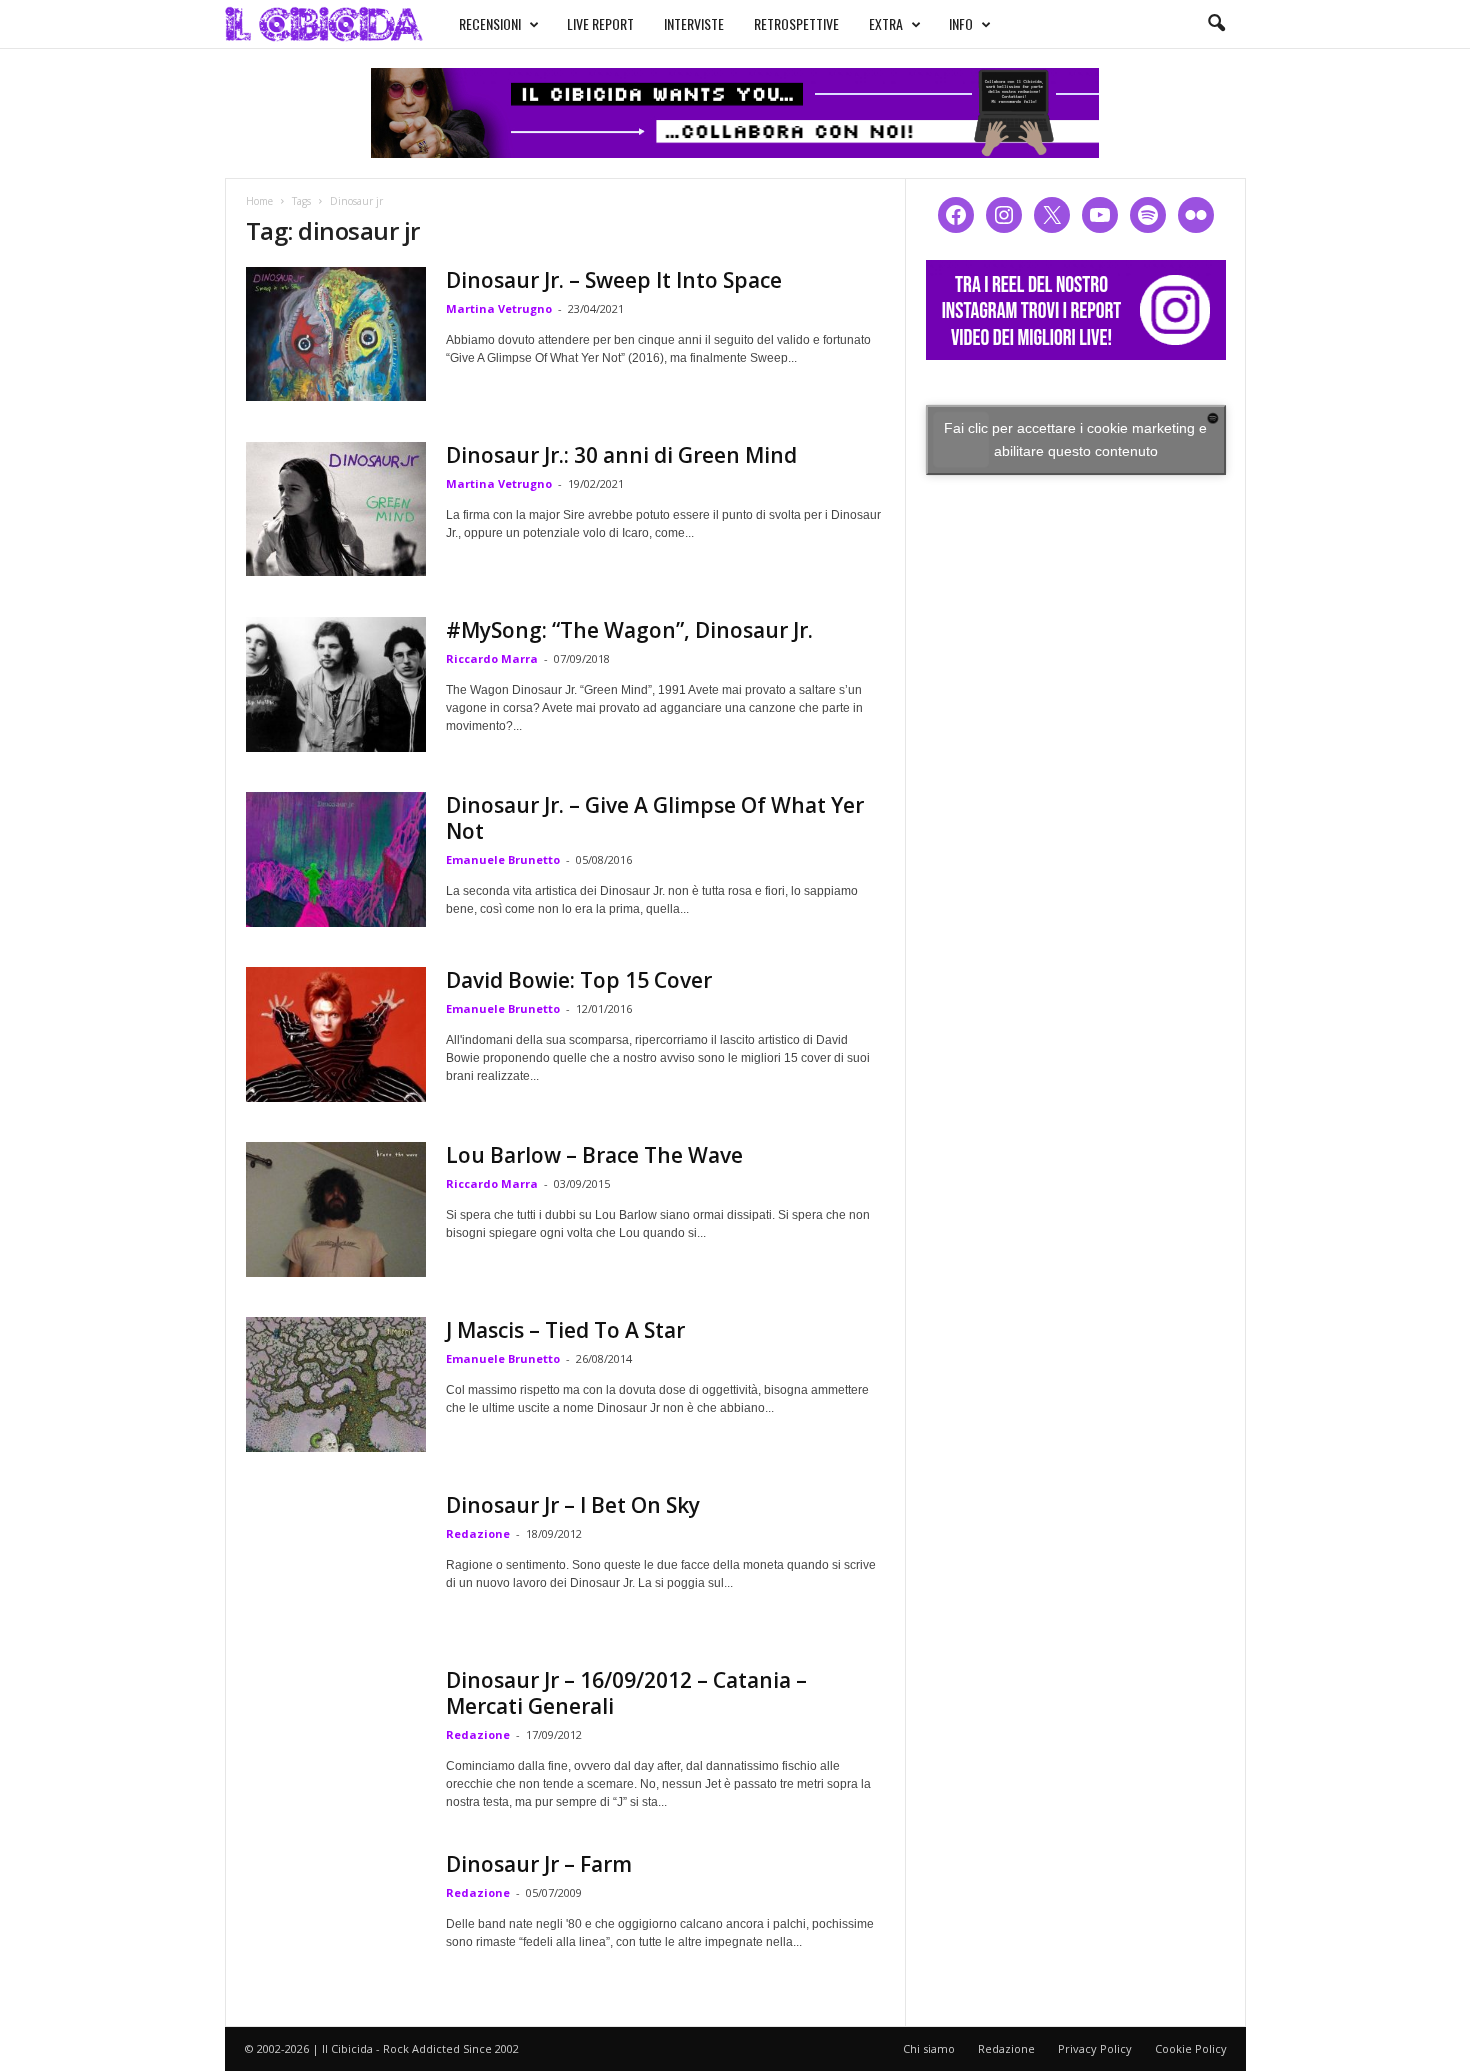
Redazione (478, 1533)
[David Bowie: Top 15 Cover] (336, 1034)
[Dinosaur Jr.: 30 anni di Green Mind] (336, 509)
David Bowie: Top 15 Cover (579, 980)
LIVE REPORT (600, 23)
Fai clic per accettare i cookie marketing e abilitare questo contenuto (1075, 439)
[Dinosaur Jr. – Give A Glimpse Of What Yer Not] (336, 859)
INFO (961, 23)
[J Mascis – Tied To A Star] (336, 1384)
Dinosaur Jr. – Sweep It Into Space (614, 280)
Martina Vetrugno (499, 308)
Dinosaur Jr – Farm (539, 1864)
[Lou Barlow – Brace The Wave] (336, 1209)
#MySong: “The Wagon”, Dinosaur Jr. (629, 630)
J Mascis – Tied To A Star (565, 1330)
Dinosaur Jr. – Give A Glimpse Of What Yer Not (655, 818)
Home (259, 201)
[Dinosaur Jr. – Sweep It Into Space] (336, 334)
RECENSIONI (490, 23)
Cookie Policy (1191, 2048)
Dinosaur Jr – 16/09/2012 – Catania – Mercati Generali (626, 1693)
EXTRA (886, 23)
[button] (1216, 24)
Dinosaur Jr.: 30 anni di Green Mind (621, 455)
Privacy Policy (1095, 2048)
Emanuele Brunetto (503, 859)
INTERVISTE (694, 23)
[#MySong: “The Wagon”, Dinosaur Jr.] (336, 684)
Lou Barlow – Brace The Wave (594, 1155)
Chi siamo (929, 2048)
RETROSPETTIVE (796, 23)
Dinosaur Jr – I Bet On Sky (573, 1505)
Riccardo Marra (492, 658)
